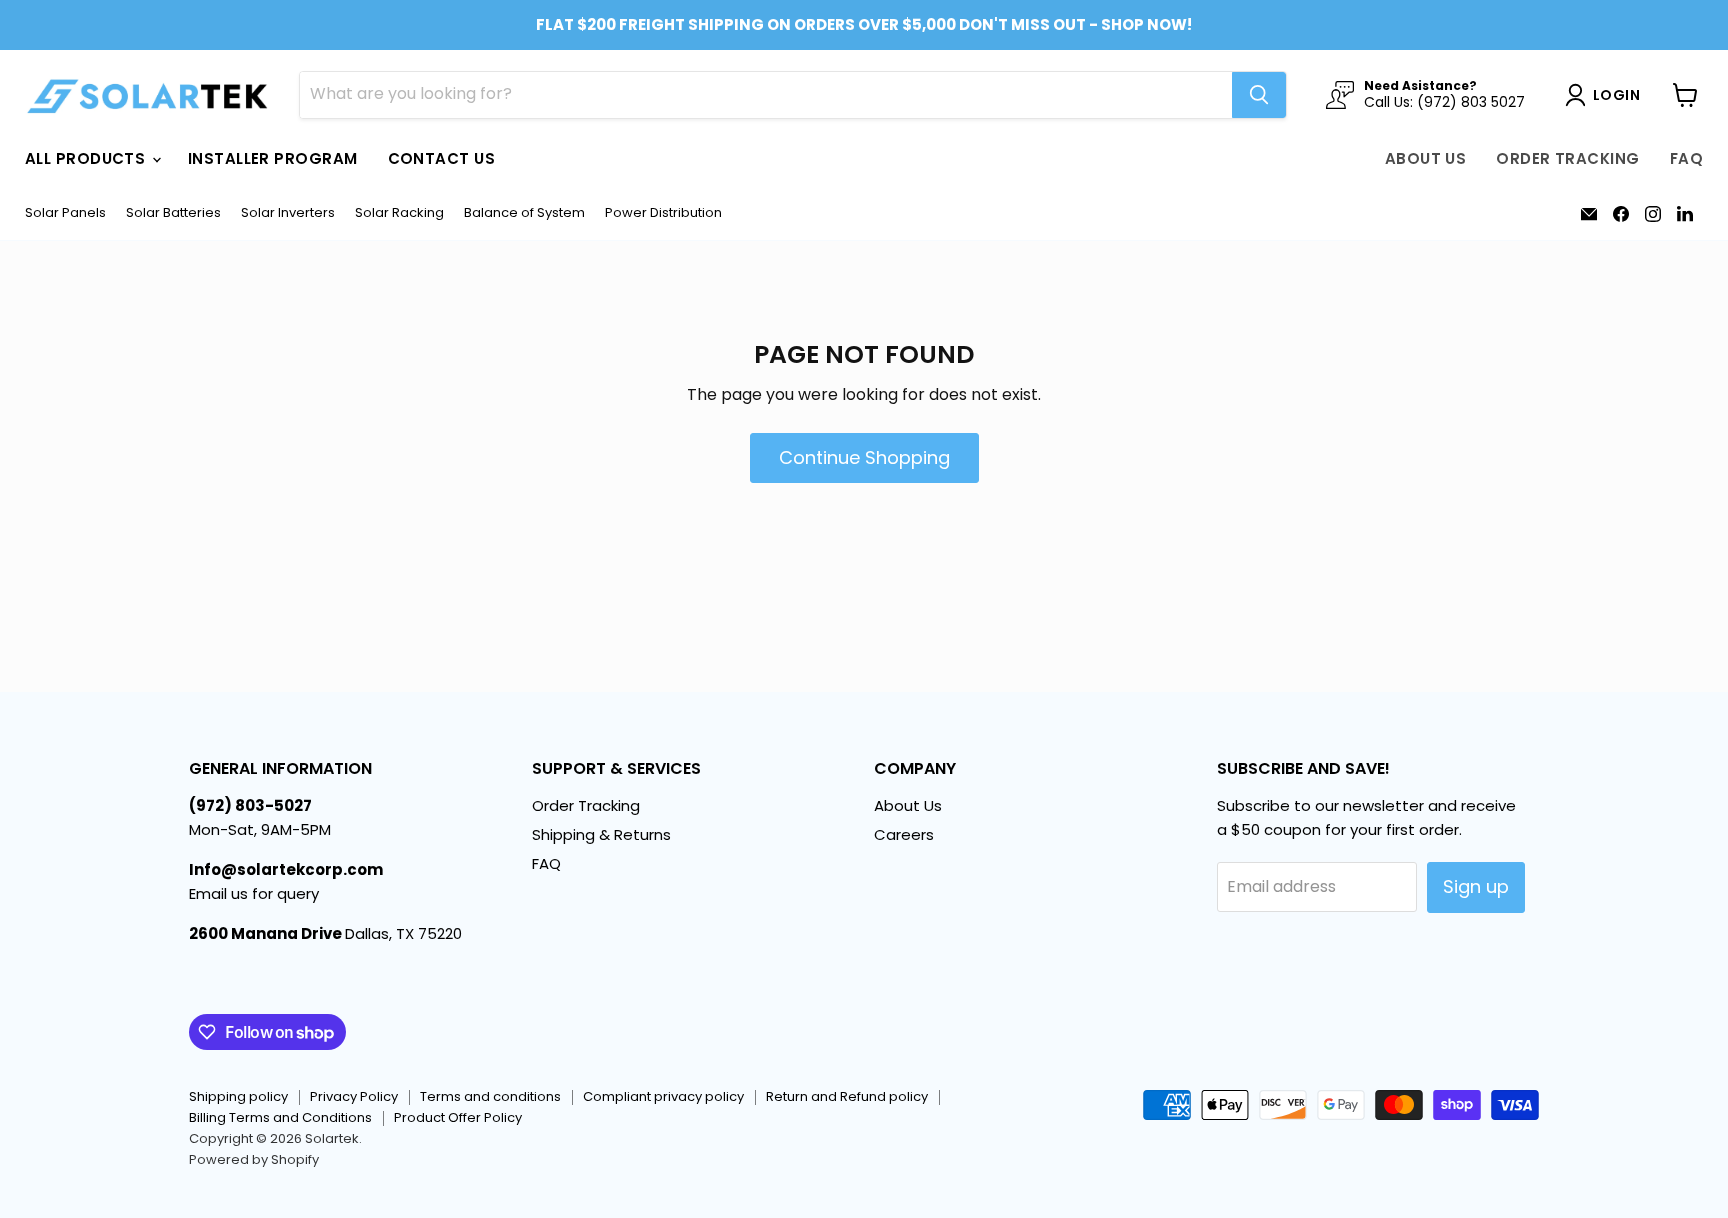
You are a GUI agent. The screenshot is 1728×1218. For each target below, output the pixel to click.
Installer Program (273, 158)
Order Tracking (1567, 158)
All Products (87, 158)
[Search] (1259, 95)
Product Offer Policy (458, 1117)
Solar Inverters (288, 213)
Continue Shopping (864, 457)
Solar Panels (65, 213)
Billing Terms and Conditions (280, 1117)
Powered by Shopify (254, 1159)
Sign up (1476, 886)
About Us (1426, 158)
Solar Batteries (173, 213)
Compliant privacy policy (663, 1096)
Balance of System (524, 213)
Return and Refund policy (847, 1096)
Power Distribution (663, 213)
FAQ (1686, 158)
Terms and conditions (490, 1096)
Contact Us (442, 158)
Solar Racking (399, 213)
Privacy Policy (354, 1096)
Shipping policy (238, 1096)
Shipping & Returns (601, 834)
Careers (904, 834)
